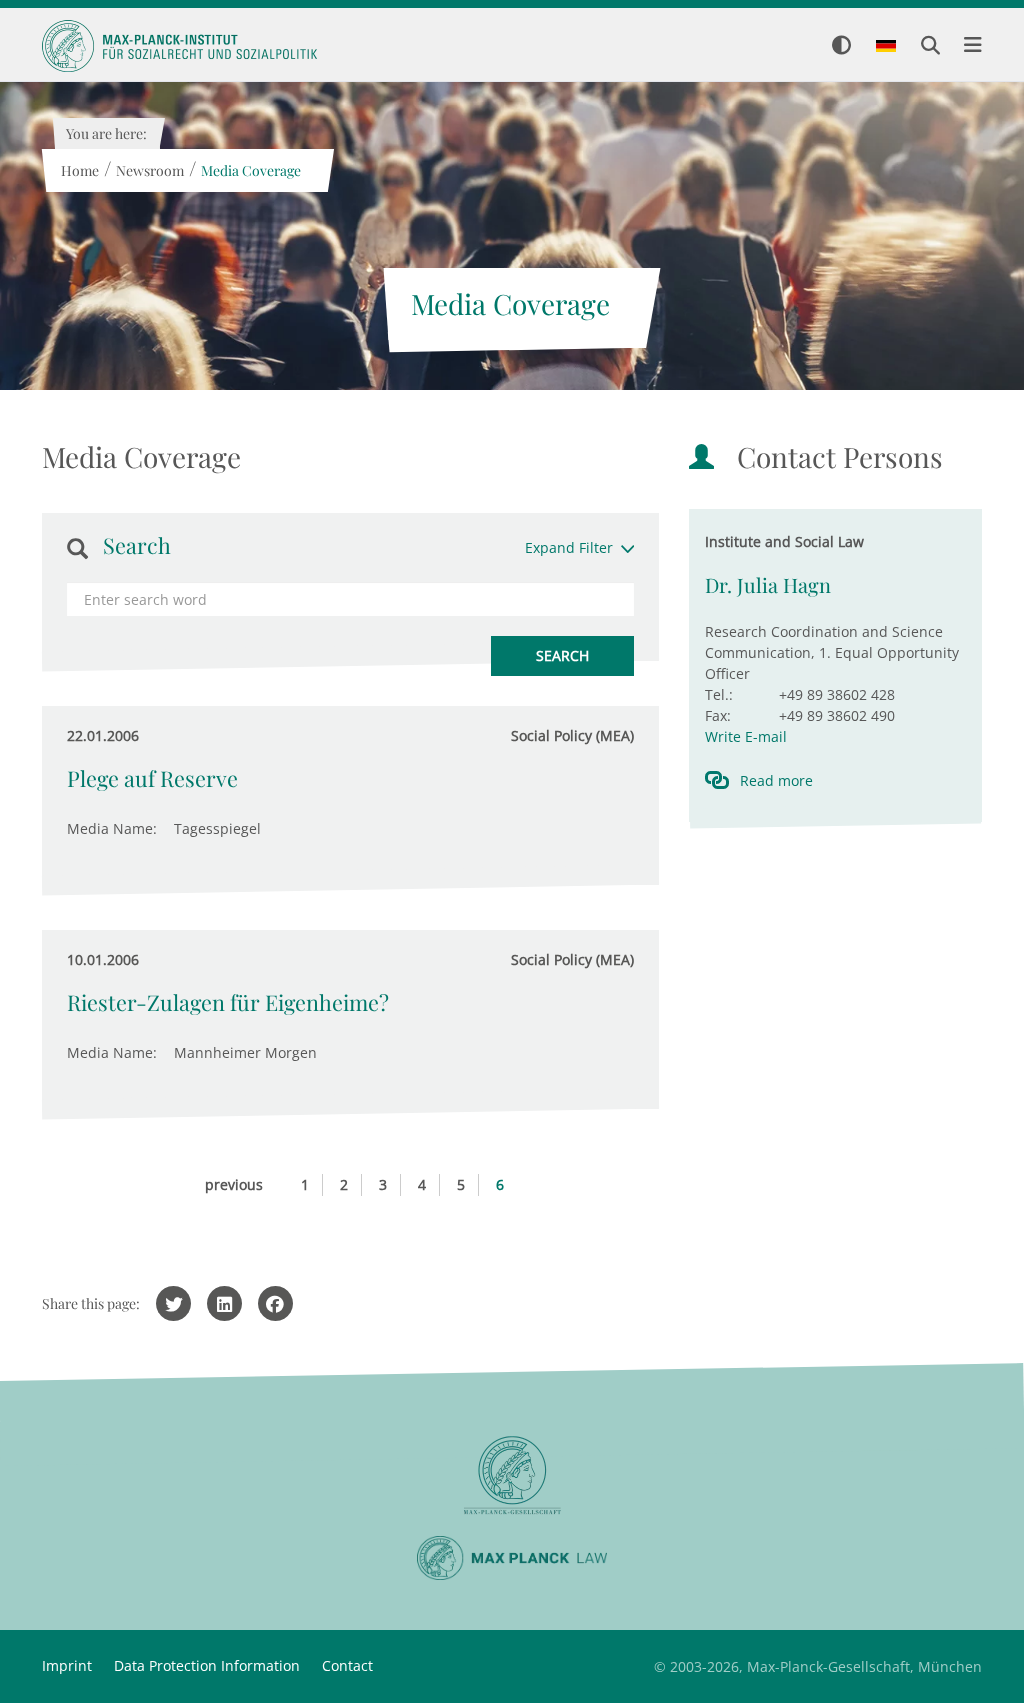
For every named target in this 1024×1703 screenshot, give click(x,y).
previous (234, 1184)
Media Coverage (250, 170)
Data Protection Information (207, 1665)
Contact (347, 1665)
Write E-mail (746, 736)
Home (79, 170)
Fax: (718, 715)
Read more (776, 780)
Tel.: (719, 694)
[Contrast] (841, 46)
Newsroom (149, 170)
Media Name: (112, 828)
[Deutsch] (886, 47)
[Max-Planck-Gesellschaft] (512, 1475)
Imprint (67, 1665)
